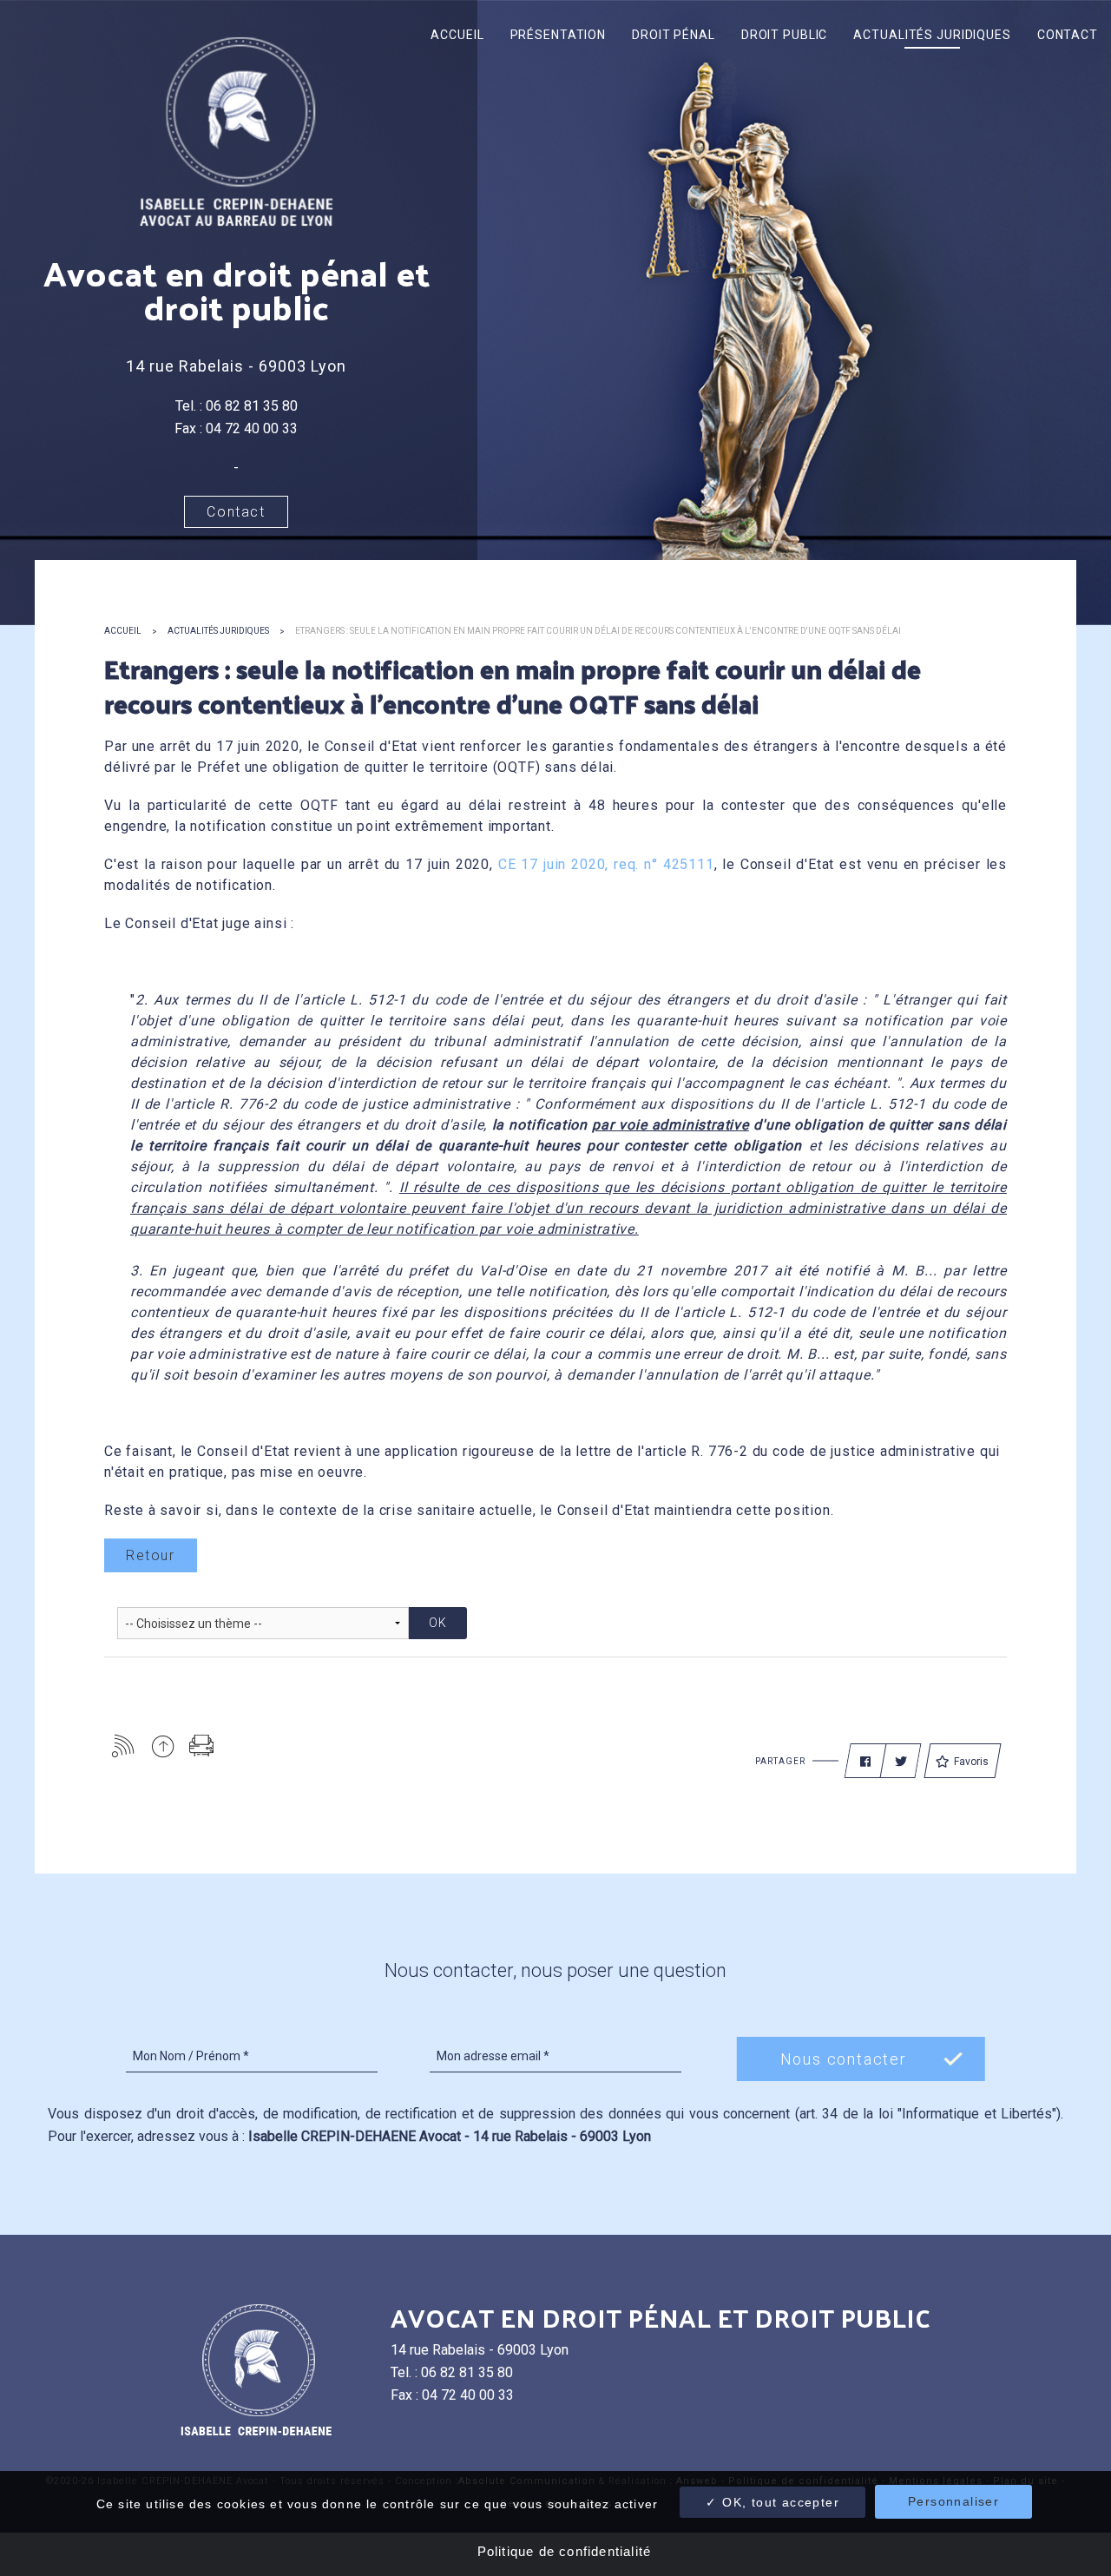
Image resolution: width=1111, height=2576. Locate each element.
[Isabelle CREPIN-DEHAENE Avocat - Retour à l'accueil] (236, 131)
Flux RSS (124, 1746)
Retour (151, 1555)
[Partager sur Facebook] (865, 1762)
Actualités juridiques (932, 35)
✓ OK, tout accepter (772, 2502)
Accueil (457, 35)
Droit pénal (674, 35)
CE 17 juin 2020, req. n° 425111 (606, 864)
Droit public (785, 35)
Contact (1068, 35)
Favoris (971, 1762)
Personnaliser (953, 2501)
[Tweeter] (901, 1762)
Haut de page (163, 1746)
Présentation (559, 35)
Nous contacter (844, 2059)
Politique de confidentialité (565, 2551)
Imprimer (202, 1746)
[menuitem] (457, 35)
